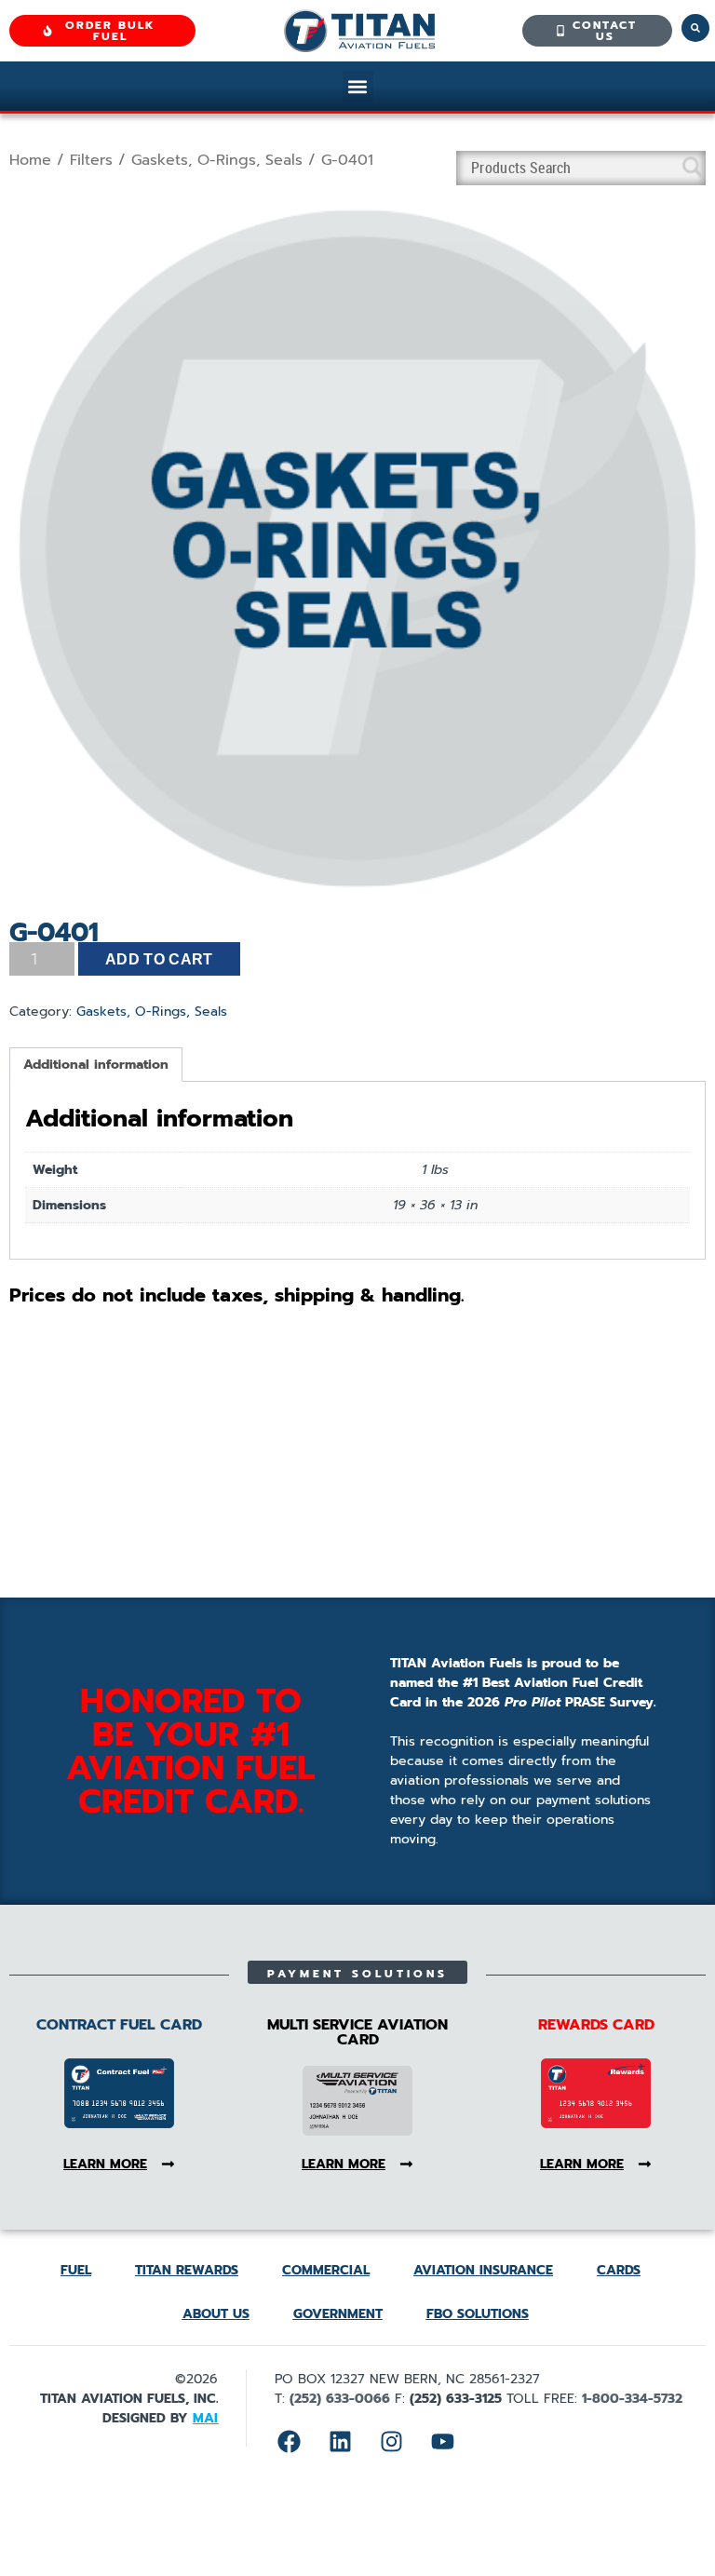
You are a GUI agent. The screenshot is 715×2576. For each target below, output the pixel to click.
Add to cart (159, 959)
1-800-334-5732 (632, 2399)
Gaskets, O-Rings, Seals (217, 160)
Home (30, 160)
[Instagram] (391, 2441)
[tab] (96, 1065)
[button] (358, 86)
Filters (91, 160)
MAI (205, 2418)
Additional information (96, 1065)
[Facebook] (289, 2441)
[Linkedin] (340, 2441)
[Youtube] (442, 2441)
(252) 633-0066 (340, 2399)
